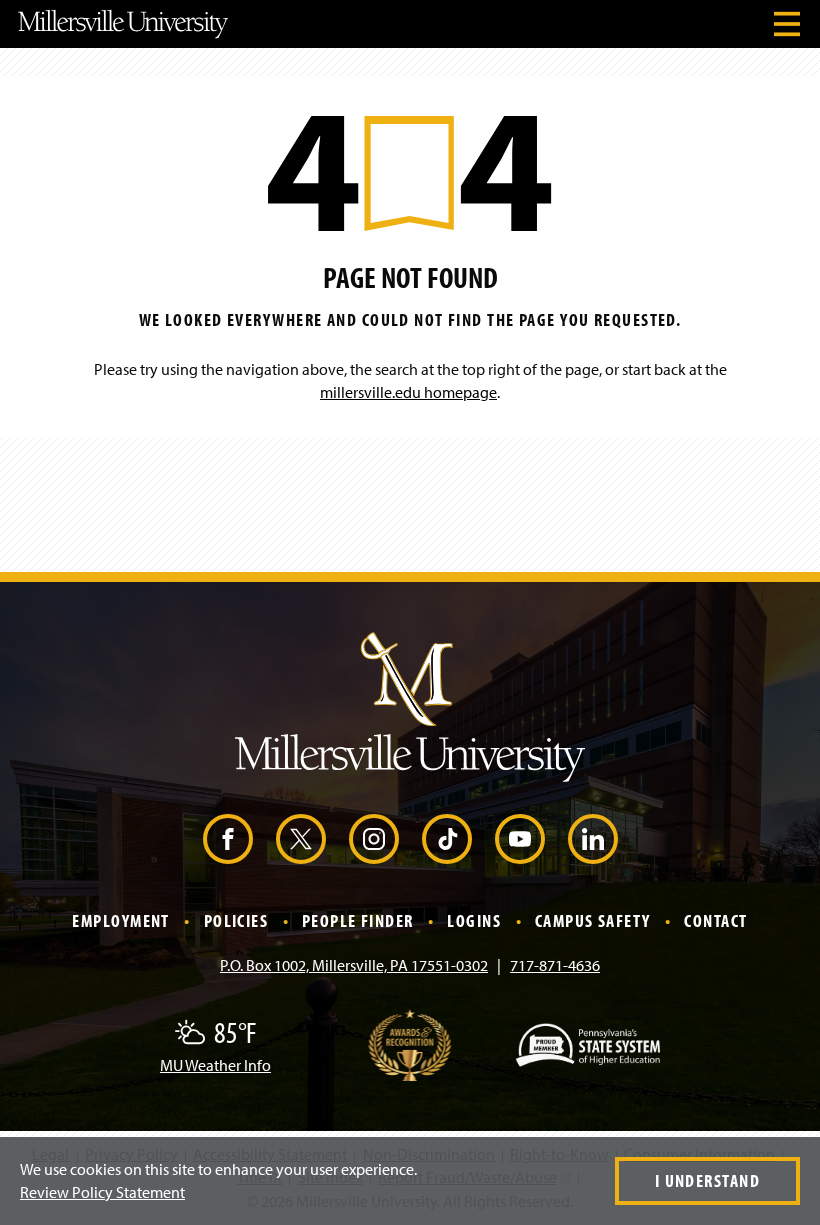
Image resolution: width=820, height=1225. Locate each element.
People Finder (358, 920)
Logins (474, 920)
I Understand (707, 1180)
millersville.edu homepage (408, 392)
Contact (715, 920)
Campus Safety (593, 920)
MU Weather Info (215, 1065)
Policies (236, 920)
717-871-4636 (555, 965)
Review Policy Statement (102, 1192)
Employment (120, 920)
